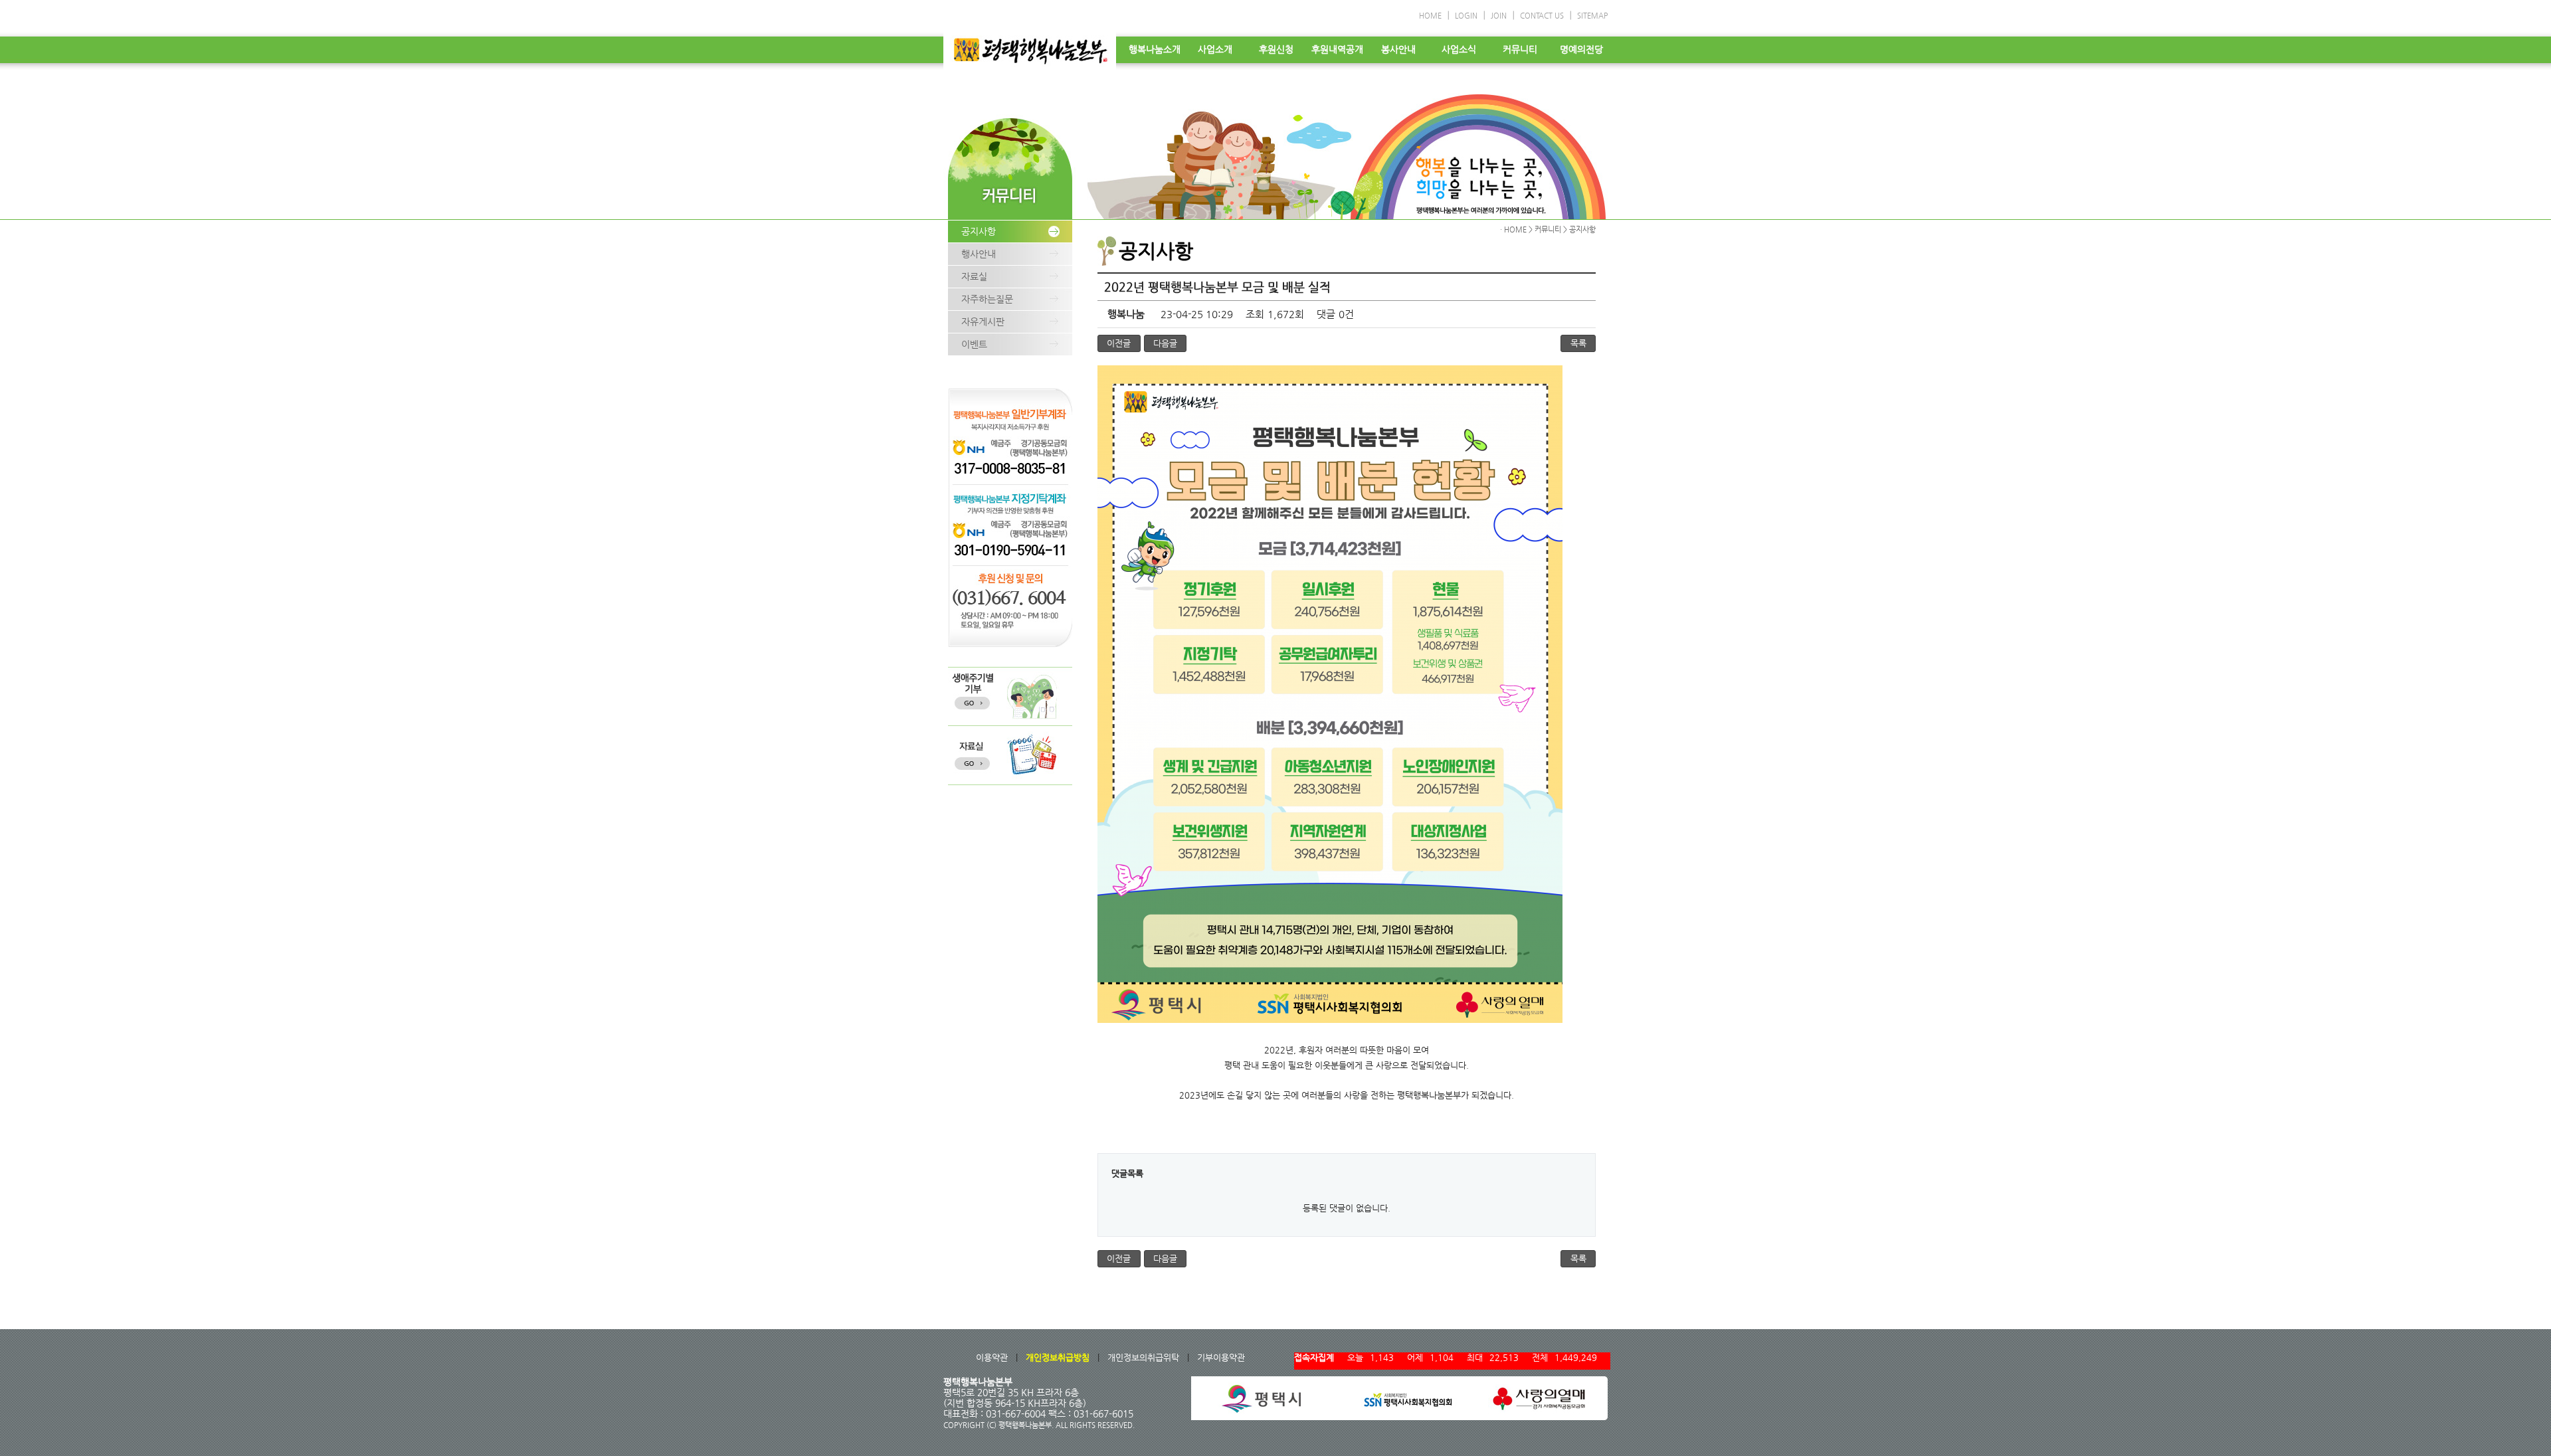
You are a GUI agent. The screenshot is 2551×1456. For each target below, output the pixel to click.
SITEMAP (1592, 16)
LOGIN (1466, 16)
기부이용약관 (1221, 1357)
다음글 (1165, 343)
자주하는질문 (987, 299)
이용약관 (992, 1357)
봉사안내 (1398, 49)
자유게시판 (983, 321)
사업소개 (1215, 49)
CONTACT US (1542, 16)
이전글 (1119, 343)
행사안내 (979, 254)
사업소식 (1459, 49)
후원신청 (1276, 49)
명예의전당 (1581, 49)
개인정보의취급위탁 (1143, 1357)
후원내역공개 (1337, 49)
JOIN (1499, 16)
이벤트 (974, 344)
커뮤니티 (1520, 49)
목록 (1578, 343)
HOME (1430, 16)
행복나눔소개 (1155, 49)
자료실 (974, 276)
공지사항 (979, 231)
